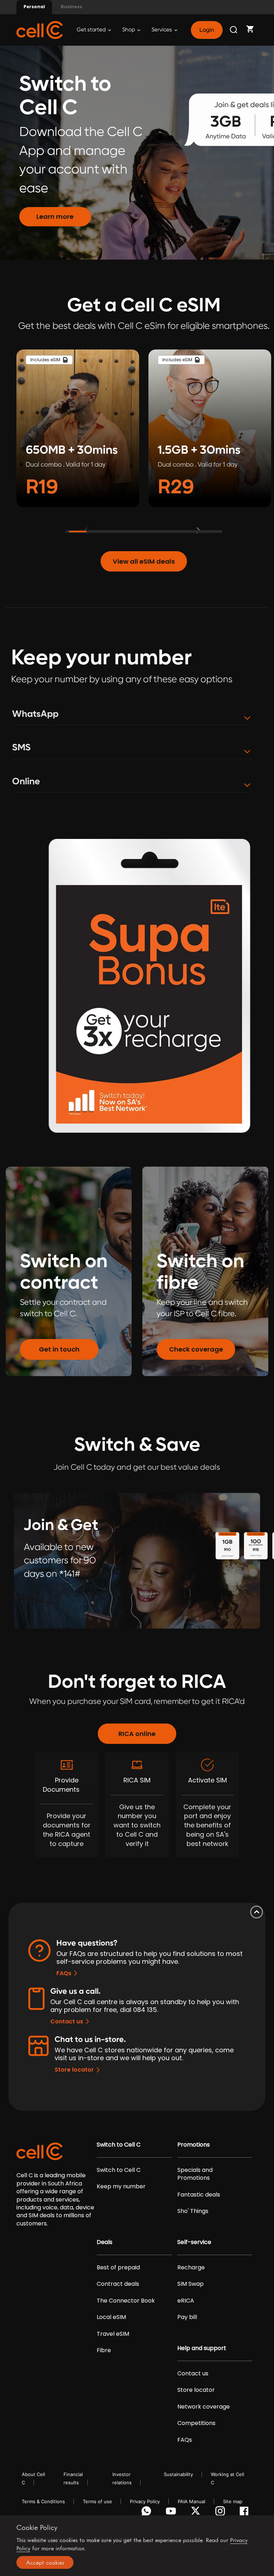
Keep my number (121, 2187)
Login (207, 30)
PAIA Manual (191, 2501)
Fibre (104, 2350)
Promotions (194, 2145)
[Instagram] (221, 2513)
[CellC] (40, 29)
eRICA (186, 2301)
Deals (105, 2242)
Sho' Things (193, 2211)
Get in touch (59, 1349)
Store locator (74, 2070)
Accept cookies (45, 2562)
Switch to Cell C (119, 2145)
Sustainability (178, 2474)
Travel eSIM (113, 2334)
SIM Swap (191, 2284)
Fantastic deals (199, 2195)
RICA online (137, 1734)
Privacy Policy (145, 2501)
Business (71, 7)
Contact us (67, 2021)
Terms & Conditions (43, 2501)
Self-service (194, 2242)
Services (162, 30)
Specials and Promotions (195, 2174)
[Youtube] (172, 2513)
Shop (129, 30)
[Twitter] (197, 2513)
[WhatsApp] (148, 2513)
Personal (34, 7)
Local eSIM (111, 2317)
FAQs (64, 1973)
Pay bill (187, 2317)
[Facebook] (246, 2513)
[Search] (234, 30)
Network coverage (204, 2407)
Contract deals (118, 2284)
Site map (233, 2501)
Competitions (196, 2423)
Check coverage (196, 1349)
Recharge (191, 2268)
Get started (92, 30)
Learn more (55, 217)
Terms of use (97, 2501)
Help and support (202, 2348)
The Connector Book (126, 2301)
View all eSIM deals (144, 561)
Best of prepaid (118, 2268)
